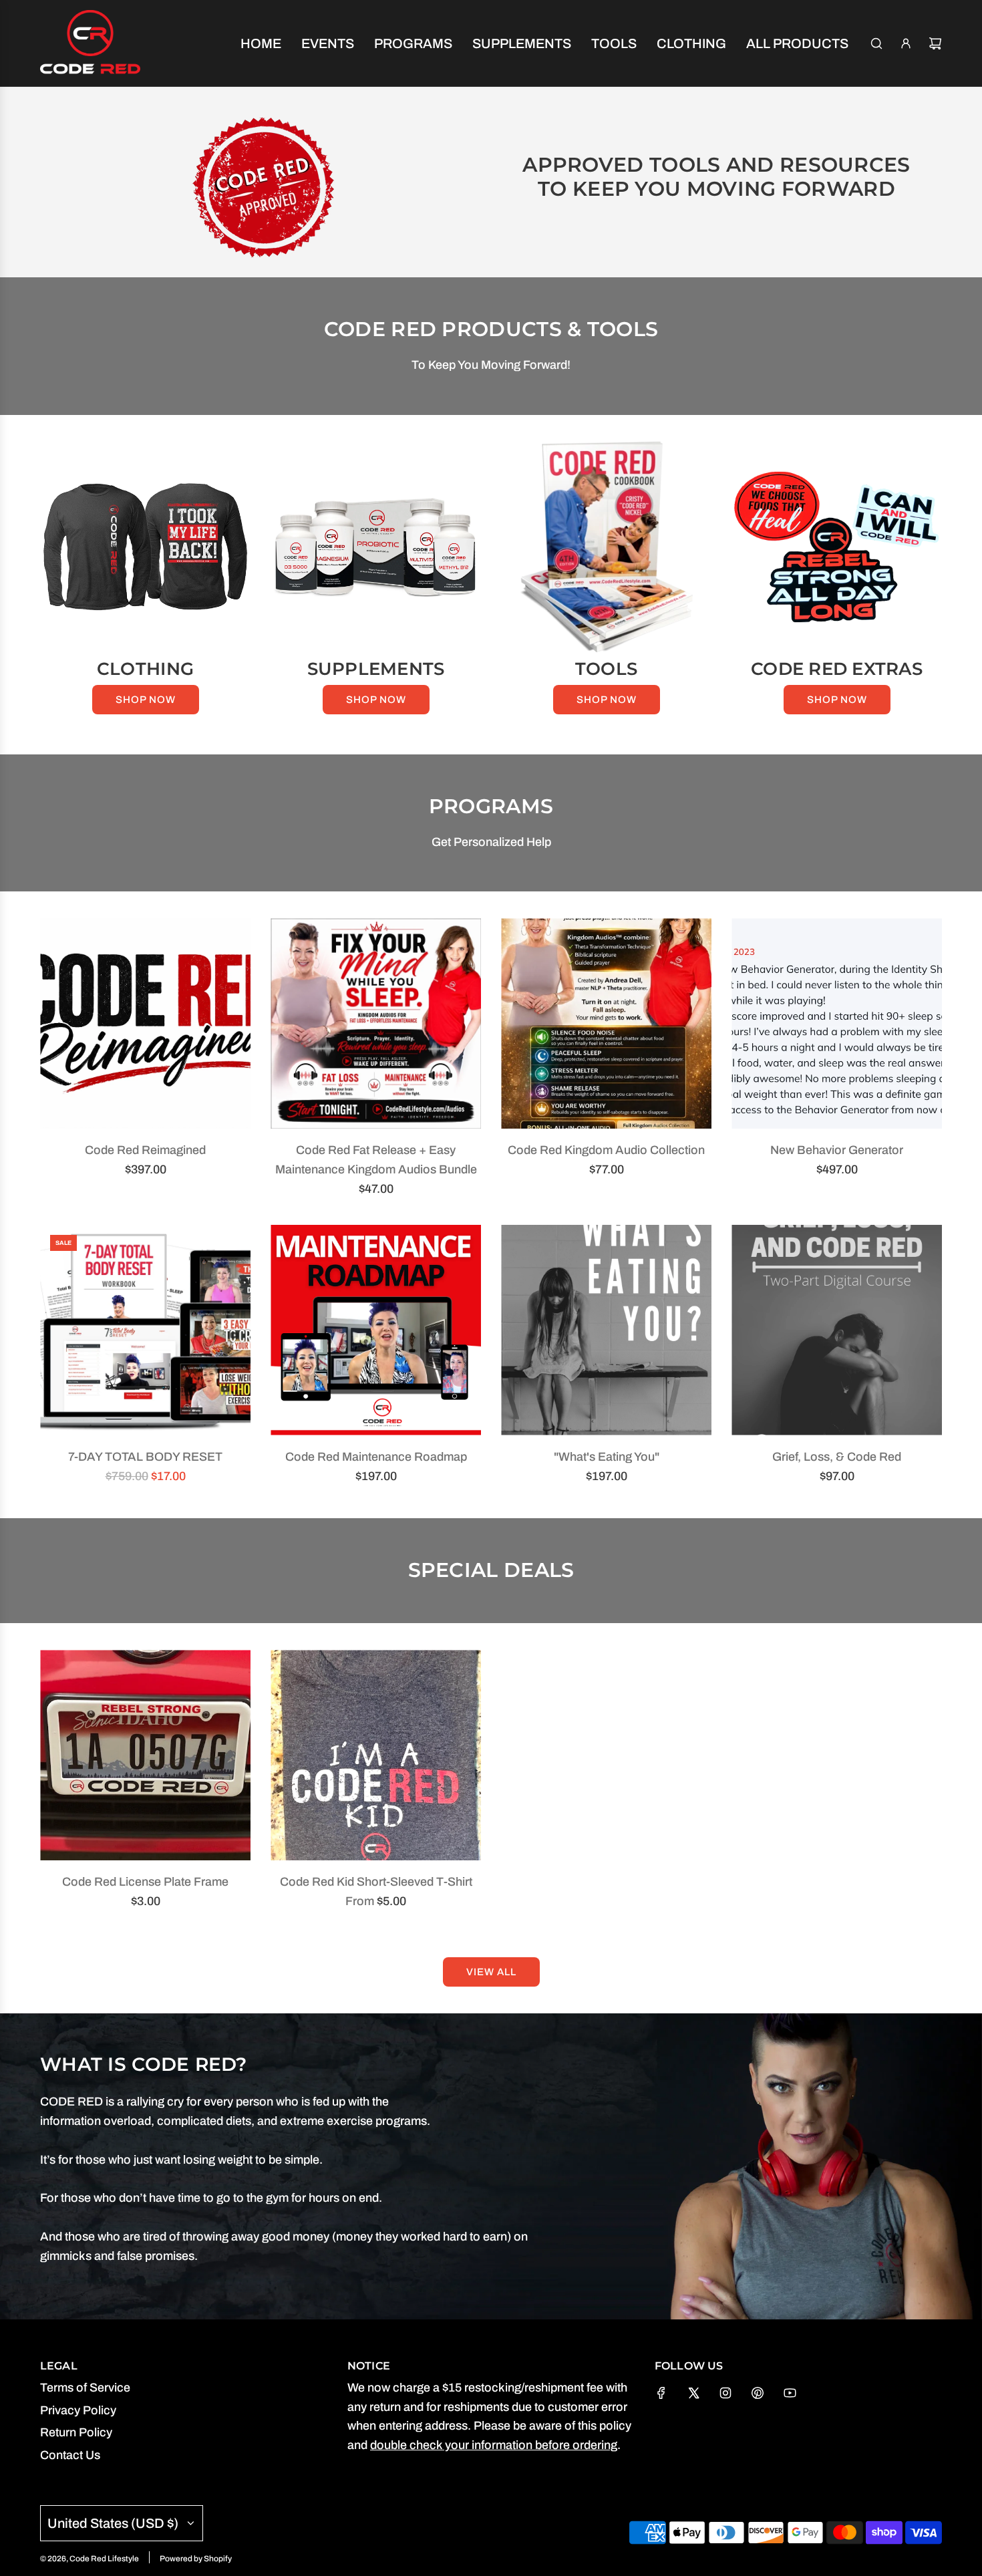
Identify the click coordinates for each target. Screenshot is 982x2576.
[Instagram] (725, 2393)
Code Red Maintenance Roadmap (376, 1457)
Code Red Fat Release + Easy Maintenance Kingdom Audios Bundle (376, 1160)
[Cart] (935, 43)
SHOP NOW (146, 700)
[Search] (876, 43)
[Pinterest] (758, 2393)
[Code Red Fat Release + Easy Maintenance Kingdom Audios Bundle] (376, 1023)
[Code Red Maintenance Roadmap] (376, 1330)
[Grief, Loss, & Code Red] (837, 1330)
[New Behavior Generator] (837, 1023)
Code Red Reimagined (145, 1150)
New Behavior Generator (837, 1150)
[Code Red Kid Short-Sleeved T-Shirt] (376, 1755)
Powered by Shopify (196, 2559)
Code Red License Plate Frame (145, 1882)
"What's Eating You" (607, 1457)
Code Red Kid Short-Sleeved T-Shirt (376, 1882)
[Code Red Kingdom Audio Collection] (606, 1023)
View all (491, 1972)
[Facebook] (661, 2393)
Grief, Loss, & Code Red (837, 1457)
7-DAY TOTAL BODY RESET (145, 1457)
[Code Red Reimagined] (145, 1023)
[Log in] (906, 43)
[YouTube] (790, 2393)
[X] (693, 2393)
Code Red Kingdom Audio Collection (606, 1150)
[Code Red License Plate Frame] (145, 1755)
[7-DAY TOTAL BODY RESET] (145, 1330)
